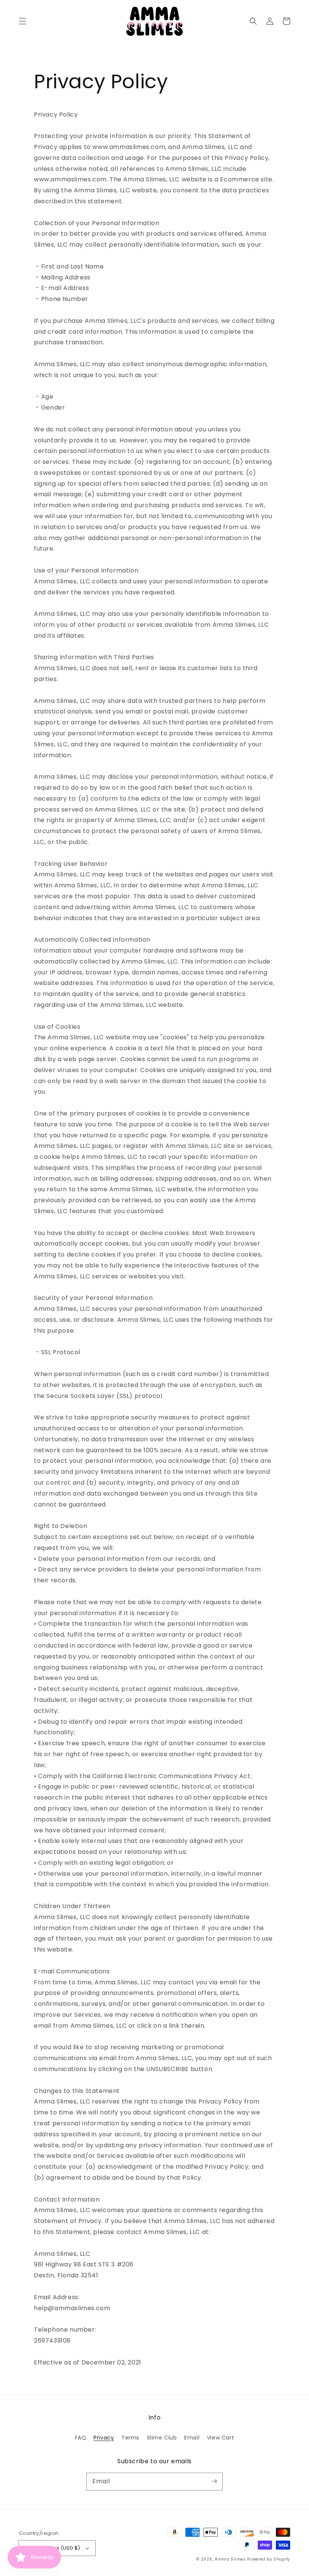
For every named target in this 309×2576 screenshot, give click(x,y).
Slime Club (162, 2438)
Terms (130, 2438)
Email (192, 2438)
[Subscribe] (214, 2481)
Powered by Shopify (269, 2559)
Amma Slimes (230, 2559)
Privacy (104, 2438)
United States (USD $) (52, 2548)
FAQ (81, 2438)
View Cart (220, 2438)
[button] (23, 21)
